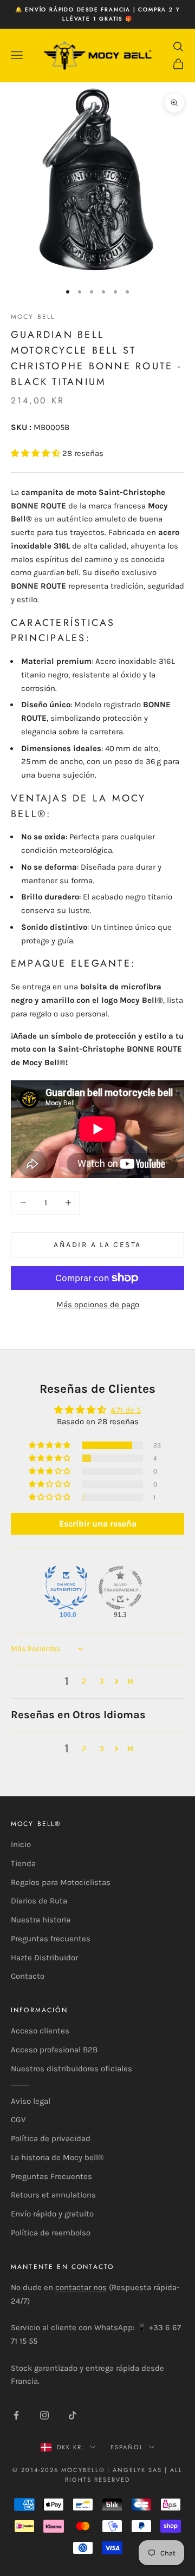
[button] (37, 453)
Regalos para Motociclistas (61, 1882)
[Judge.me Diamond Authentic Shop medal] (66, 1588)
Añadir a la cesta (97, 1245)
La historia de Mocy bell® (57, 2157)
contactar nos (81, 2287)
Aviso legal (31, 2101)
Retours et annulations (53, 2195)
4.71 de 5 (126, 1410)
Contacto (28, 1976)
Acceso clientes (40, 2031)
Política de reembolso (51, 2233)
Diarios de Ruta (39, 1901)
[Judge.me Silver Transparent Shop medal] (120, 1588)
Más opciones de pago (98, 1305)
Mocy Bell (33, 317)
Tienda (23, 1863)
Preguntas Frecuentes (51, 2176)
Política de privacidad (51, 2138)
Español (127, 2447)
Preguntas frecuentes (51, 1939)
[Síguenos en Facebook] (16, 2415)
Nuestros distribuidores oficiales (71, 2069)
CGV (18, 2120)
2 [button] (84, 1681)
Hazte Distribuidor (44, 1958)
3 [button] (102, 1681)
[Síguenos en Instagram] (44, 2415)
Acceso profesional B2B (54, 2050)
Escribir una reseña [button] (98, 1524)
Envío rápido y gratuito (52, 2214)
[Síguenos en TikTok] (73, 2415)
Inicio (21, 1844)
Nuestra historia (41, 1920)
